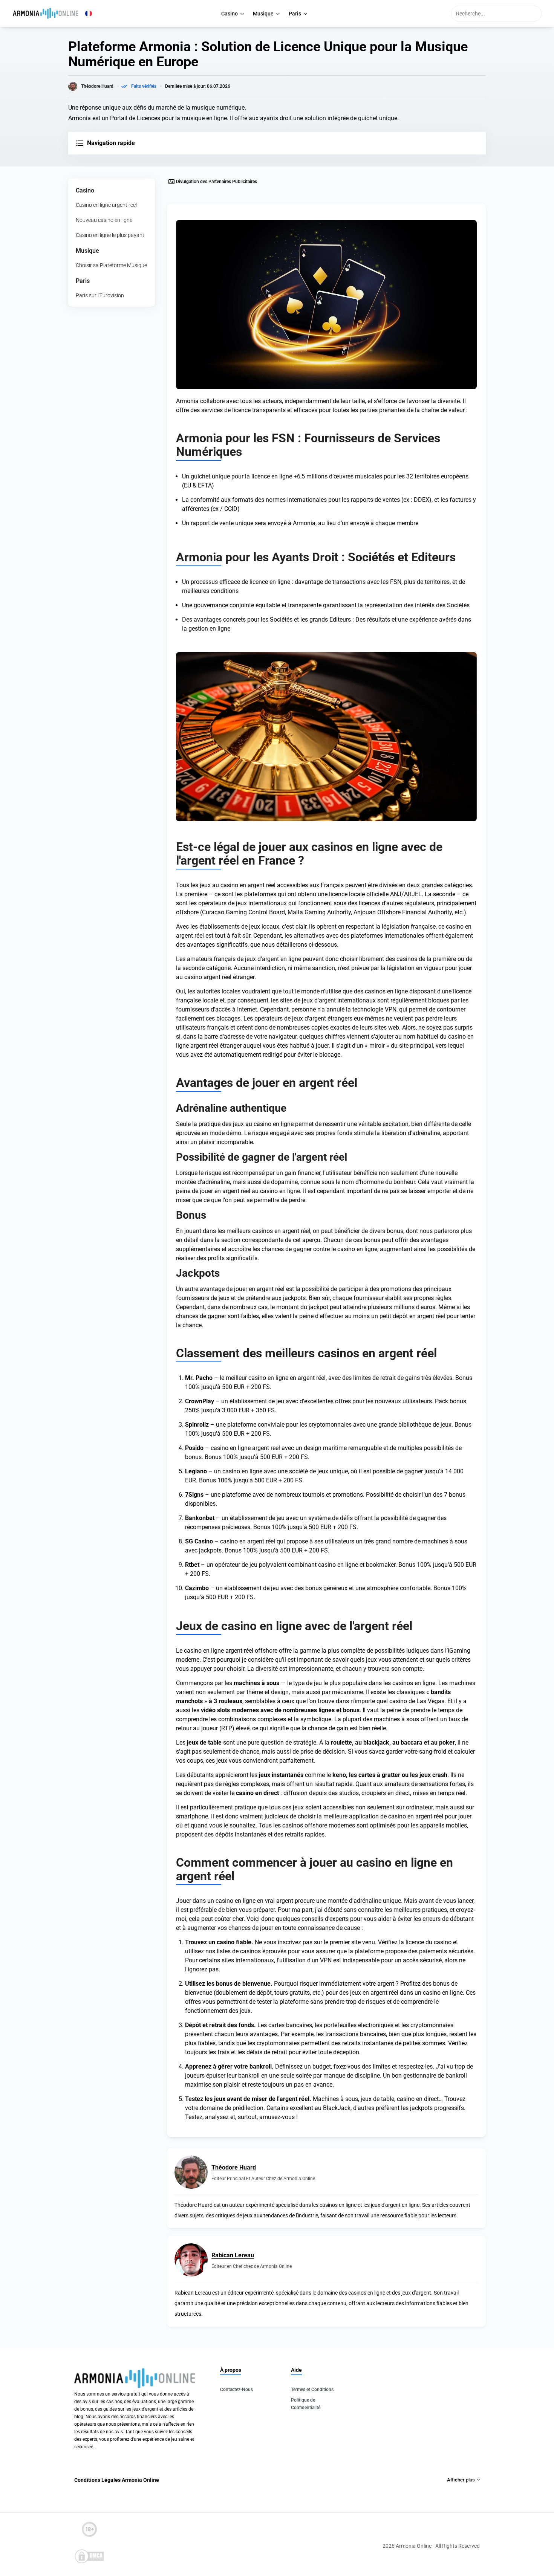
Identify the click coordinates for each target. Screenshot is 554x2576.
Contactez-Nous (236, 2390)
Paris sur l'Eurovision (100, 295)
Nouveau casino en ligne (104, 220)
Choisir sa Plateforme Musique (111, 265)
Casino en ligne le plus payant (110, 235)
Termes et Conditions (312, 2390)
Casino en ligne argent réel (106, 205)
